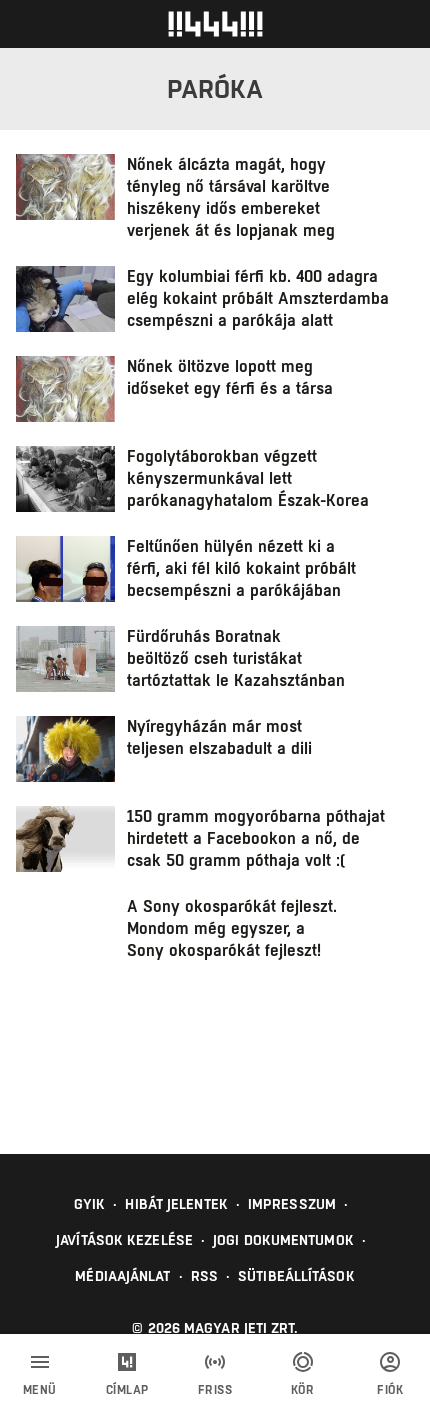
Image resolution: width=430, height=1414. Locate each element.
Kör (303, 1390)
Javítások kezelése (124, 1240)
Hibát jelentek (176, 1204)
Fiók (390, 1390)
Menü (40, 1390)
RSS (204, 1276)
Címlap (127, 1390)
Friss (215, 1390)
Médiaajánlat (122, 1276)
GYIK (89, 1204)
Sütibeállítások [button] (296, 1276)
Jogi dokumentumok (283, 1240)
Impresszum (292, 1204)
